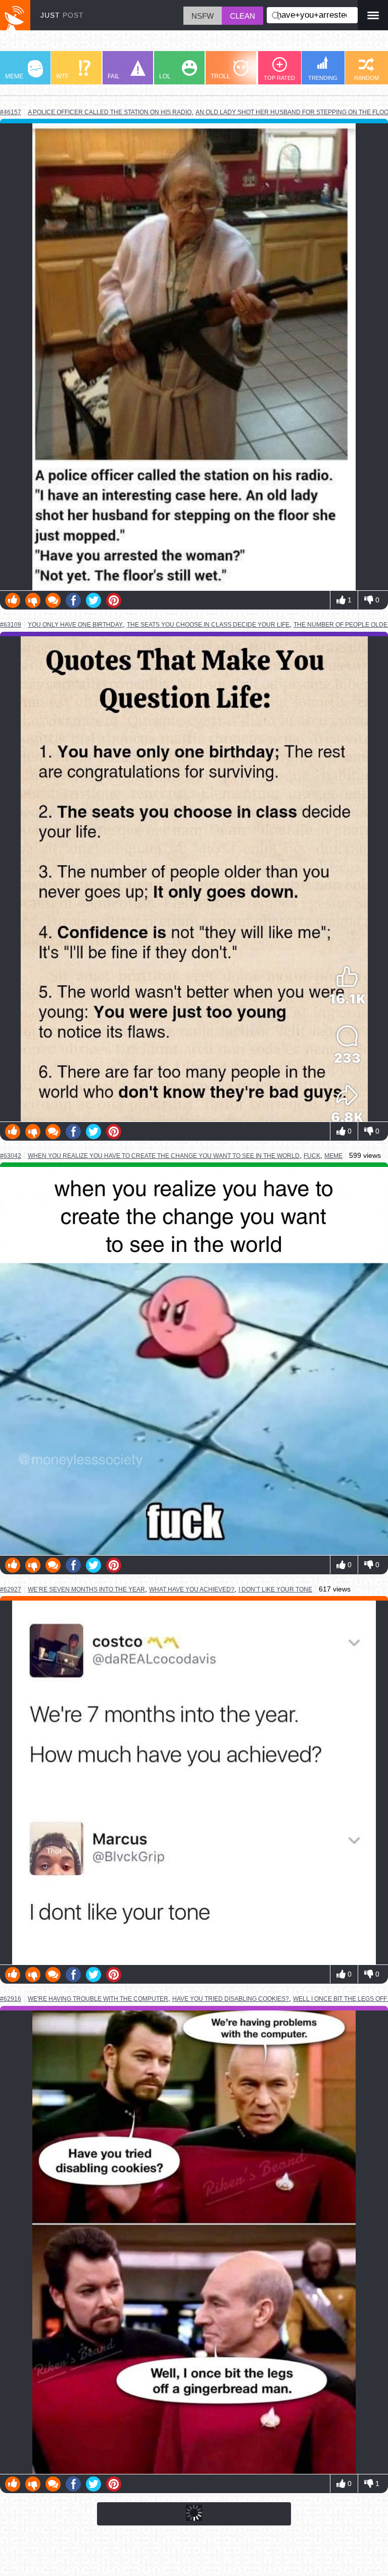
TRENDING (323, 78)
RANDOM (367, 78)
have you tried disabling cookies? (231, 1999)
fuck (312, 1156)
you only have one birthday (75, 624)
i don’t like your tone (275, 1589)
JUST (62, 15)
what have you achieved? (192, 1589)
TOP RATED (279, 78)
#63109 (11, 625)
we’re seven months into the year (86, 1589)
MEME (14, 76)
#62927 (11, 1589)
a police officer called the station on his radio (110, 112)
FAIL (114, 76)
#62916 (11, 1999)
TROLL (221, 76)
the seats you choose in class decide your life (208, 625)
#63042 (11, 1156)
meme (333, 1156)
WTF (62, 76)
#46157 (11, 112)
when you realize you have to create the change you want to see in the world (164, 1156)
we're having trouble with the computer (98, 1999)
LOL (165, 76)
